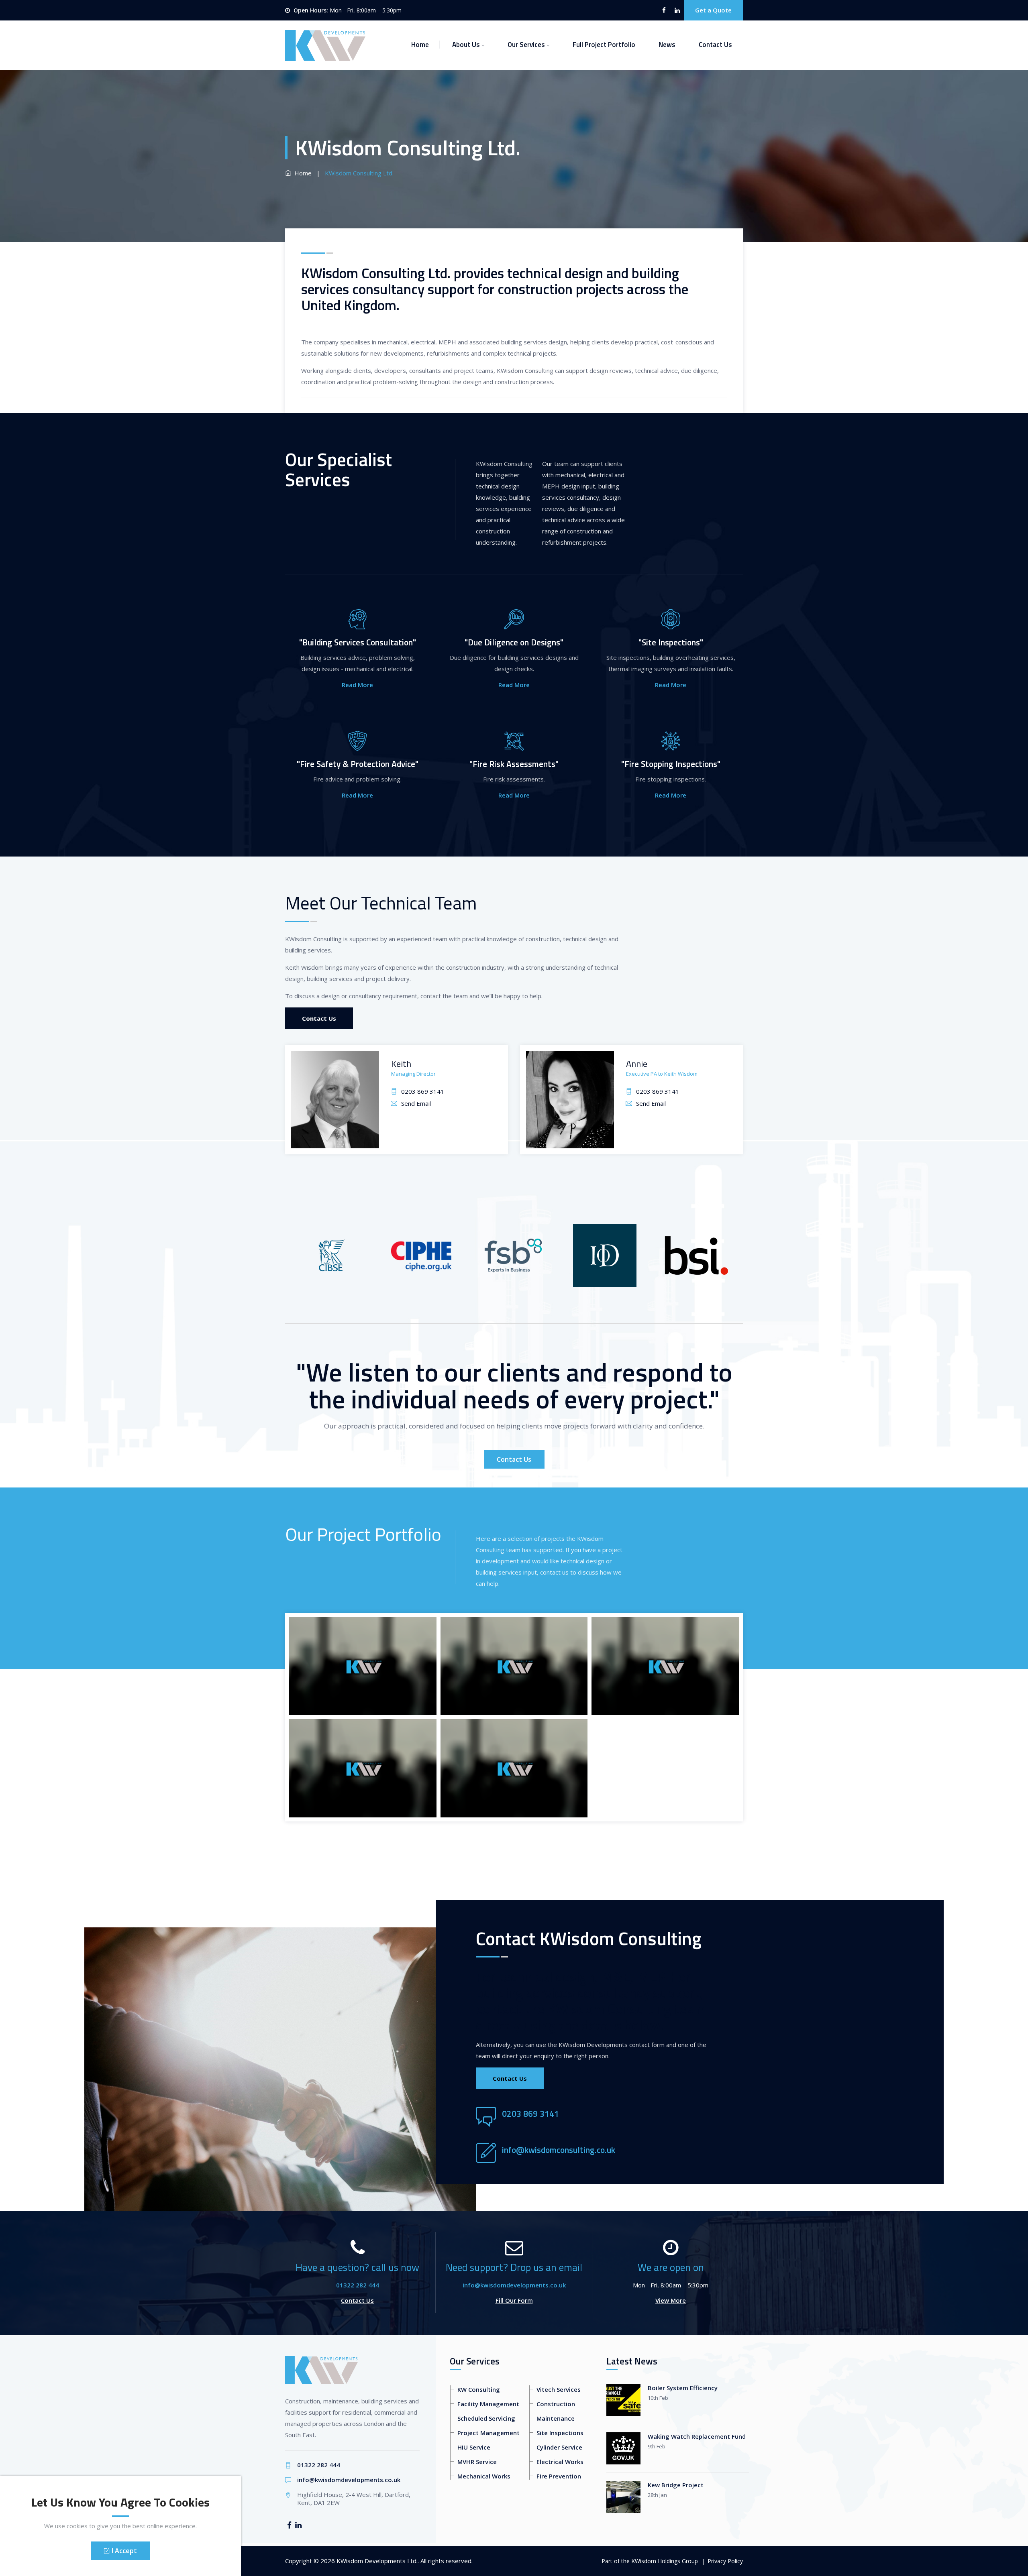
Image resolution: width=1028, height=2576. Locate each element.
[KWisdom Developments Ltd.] (325, 45)
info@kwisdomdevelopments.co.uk (514, 2285)
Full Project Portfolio (604, 45)
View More (671, 2300)
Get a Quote (713, 10)
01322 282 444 (358, 2285)
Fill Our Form (514, 2300)
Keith (401, 1064)
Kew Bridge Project (676, 2485)
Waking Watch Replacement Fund (697, 2436)
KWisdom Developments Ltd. (377, 2561)
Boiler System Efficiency (683, 2388)
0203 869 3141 (423, 1091)
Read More (357, 685)
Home (420, 45)
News (667, 45)
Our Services (526, 45)
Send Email (416, 1103)
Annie (637, 1064)
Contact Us (715, 45)
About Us (466, 45)
